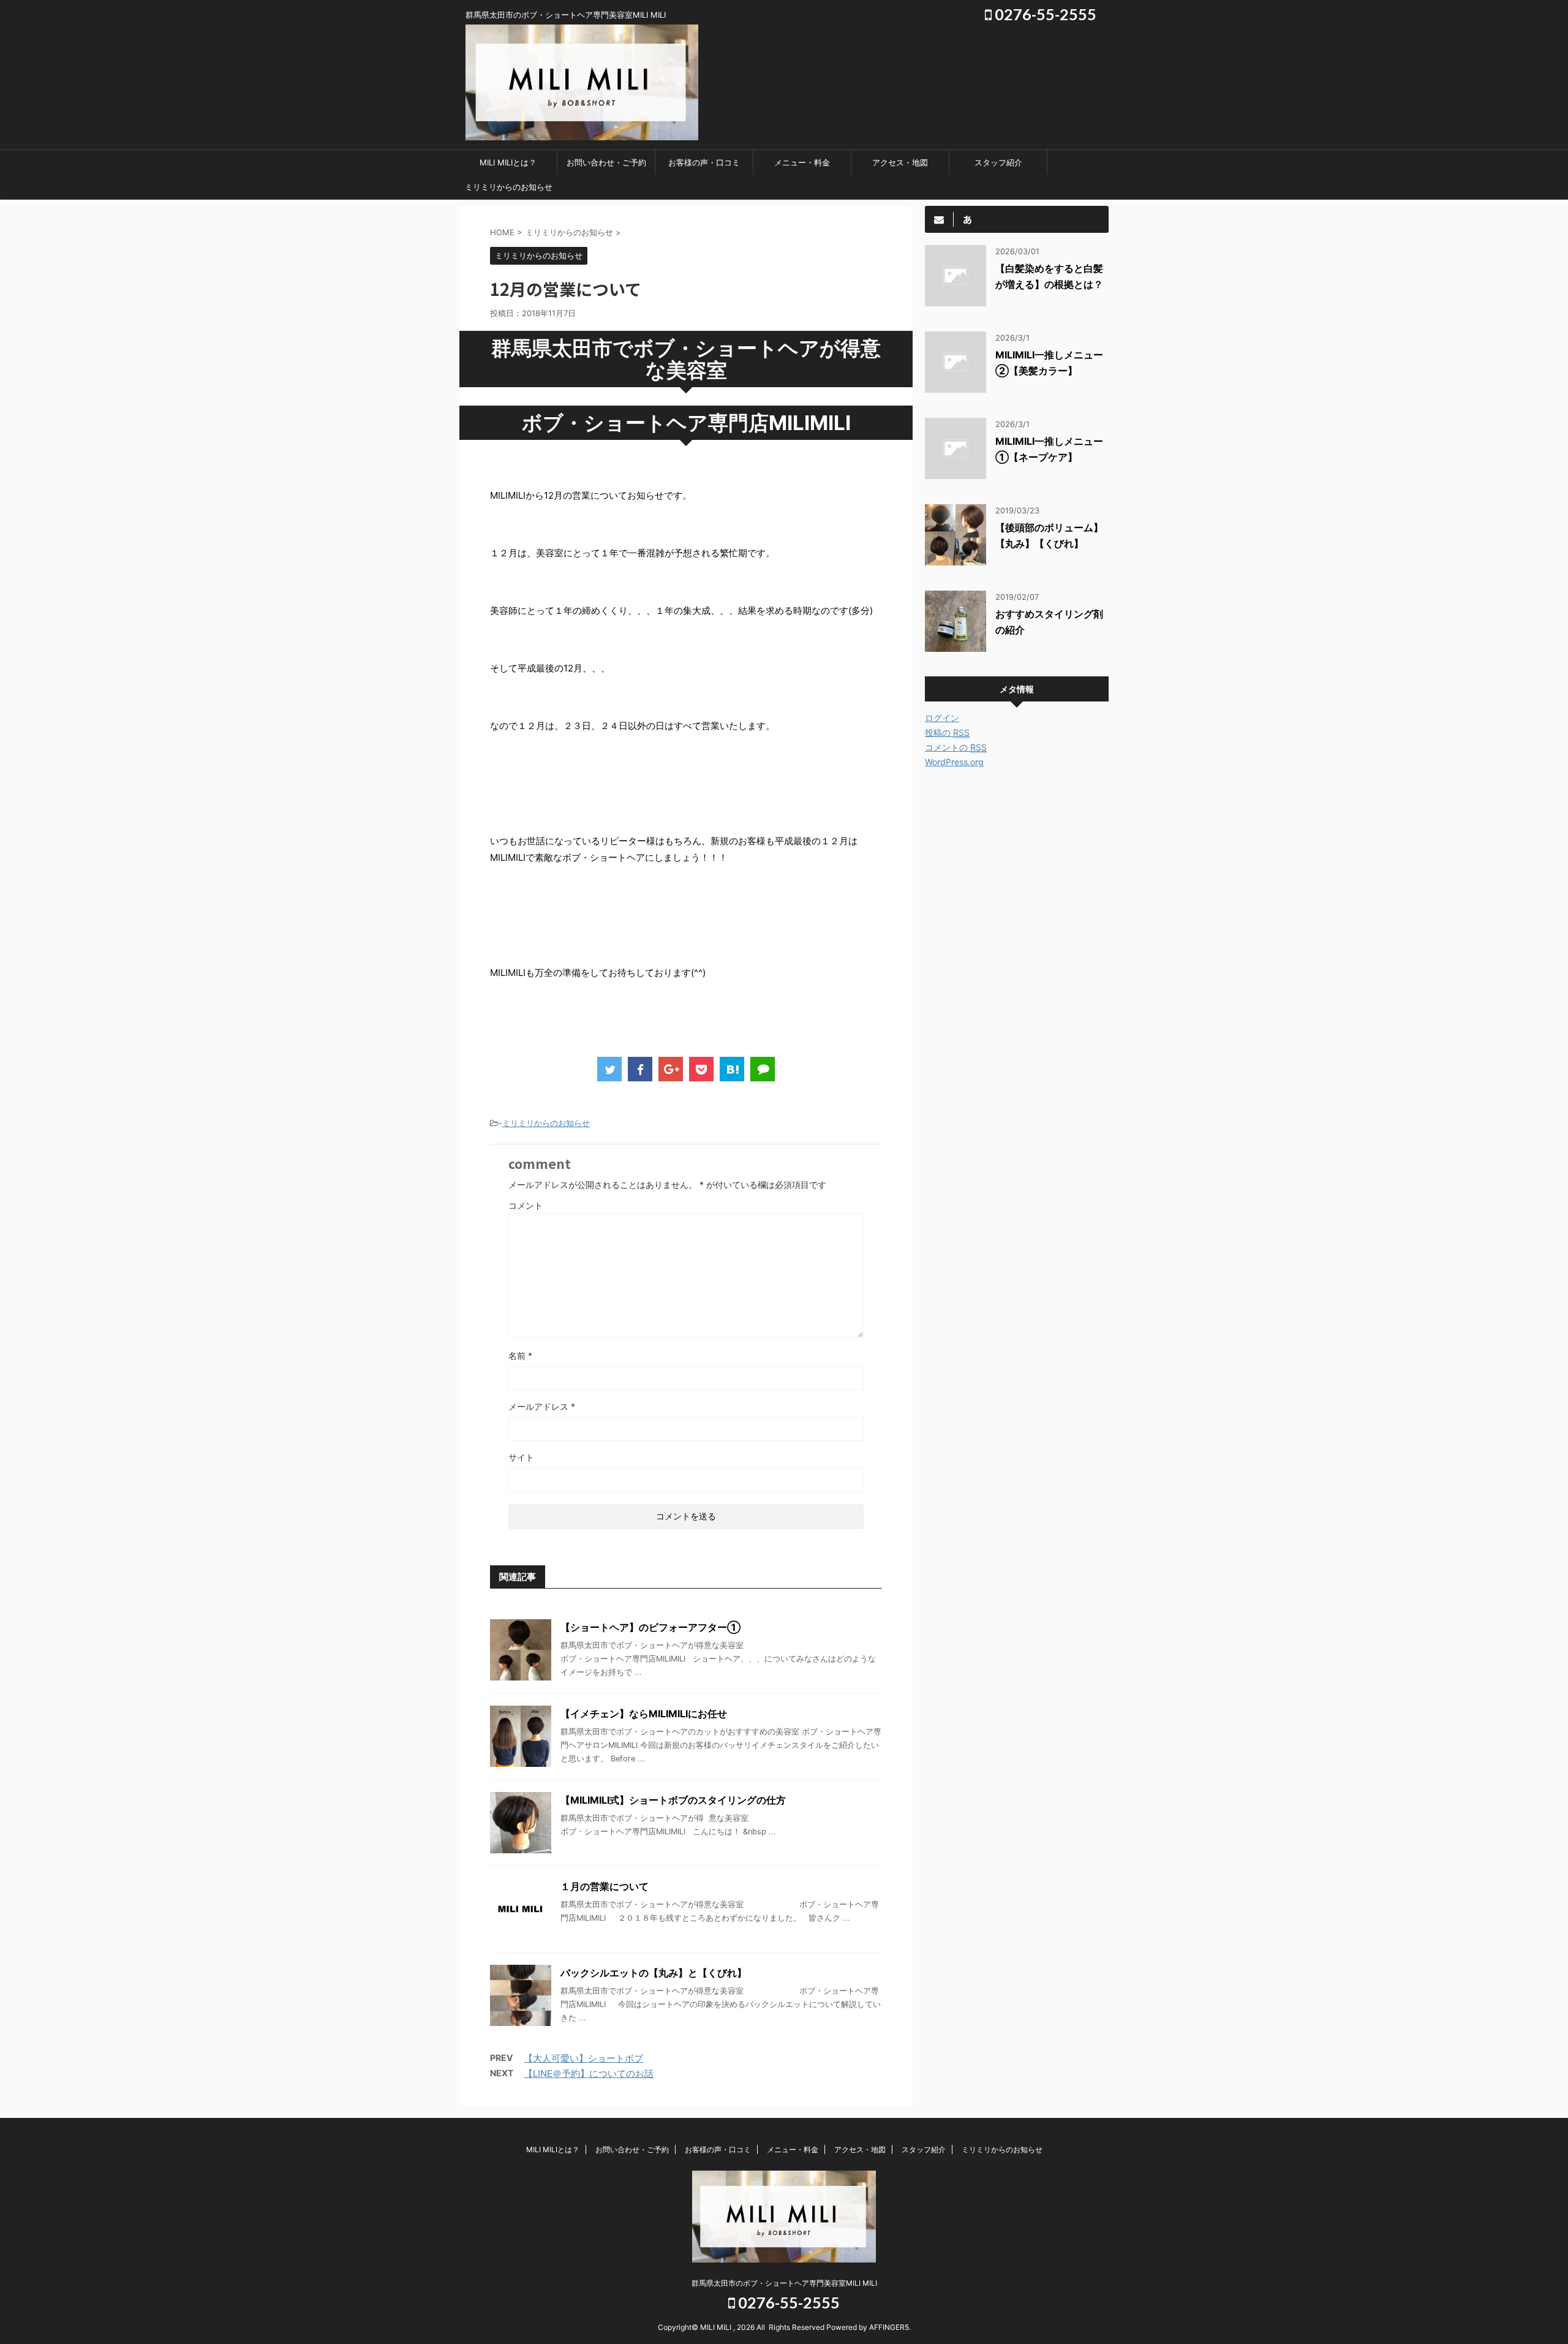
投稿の (947, 732)
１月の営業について (605, 1886)
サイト (521, 1457)
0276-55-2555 (1044, 14)
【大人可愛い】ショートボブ (583, 2058)
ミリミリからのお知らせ (509, 187)
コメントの (956, 747)
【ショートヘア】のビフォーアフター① (650, 1627)
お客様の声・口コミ (704, 162)
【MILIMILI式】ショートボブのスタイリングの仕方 (673, 1800)
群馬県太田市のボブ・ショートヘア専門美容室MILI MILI (784, 2283)
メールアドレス (542, 1406)
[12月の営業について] (732, 1069)
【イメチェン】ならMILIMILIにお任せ (644, 1714)
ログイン (942, 718)
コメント (526, 1205)
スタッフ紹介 (998, 162)
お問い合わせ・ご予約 (606, 162)
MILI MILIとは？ (508, 162)
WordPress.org (954, 762)
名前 (520, 1355)
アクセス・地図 (900, 162)
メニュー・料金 (802, 162)
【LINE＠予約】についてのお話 (589, 2074)
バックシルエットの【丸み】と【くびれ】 (654, 1973)
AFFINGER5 (889, 2327)
